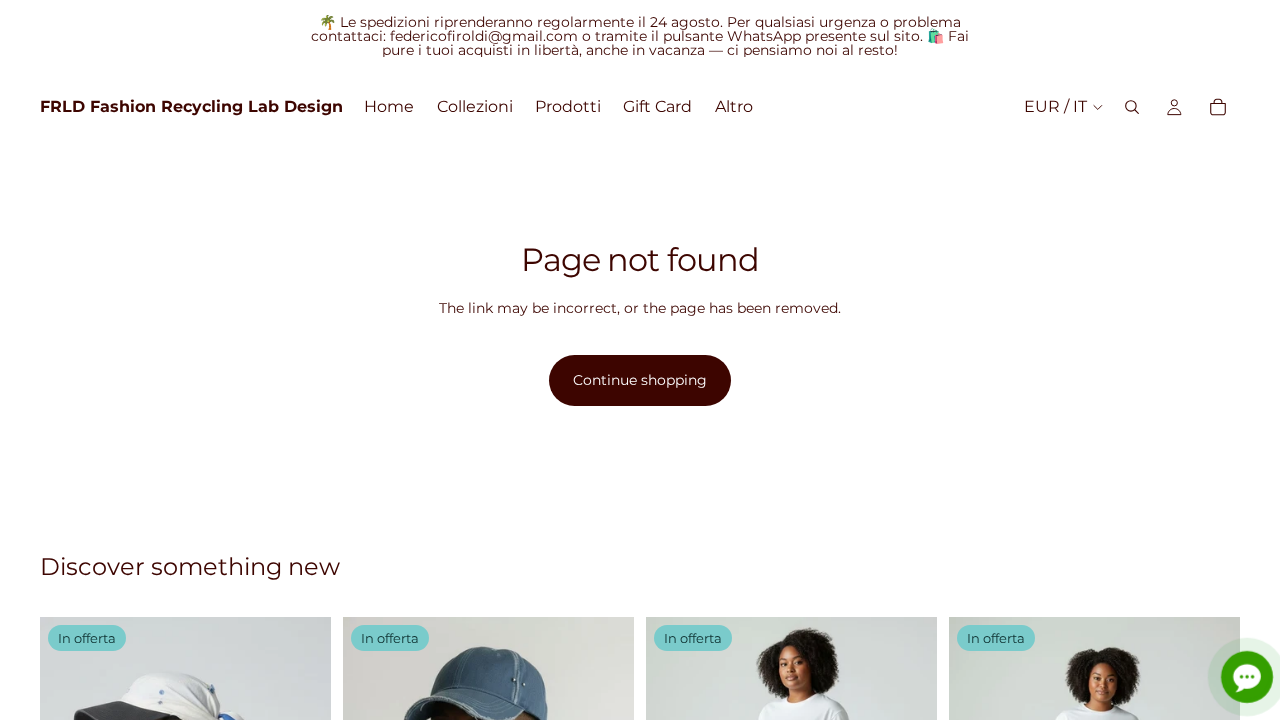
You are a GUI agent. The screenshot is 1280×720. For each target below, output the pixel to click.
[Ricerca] (1132, 107)
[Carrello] (1218, 107)
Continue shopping (640, 380)
